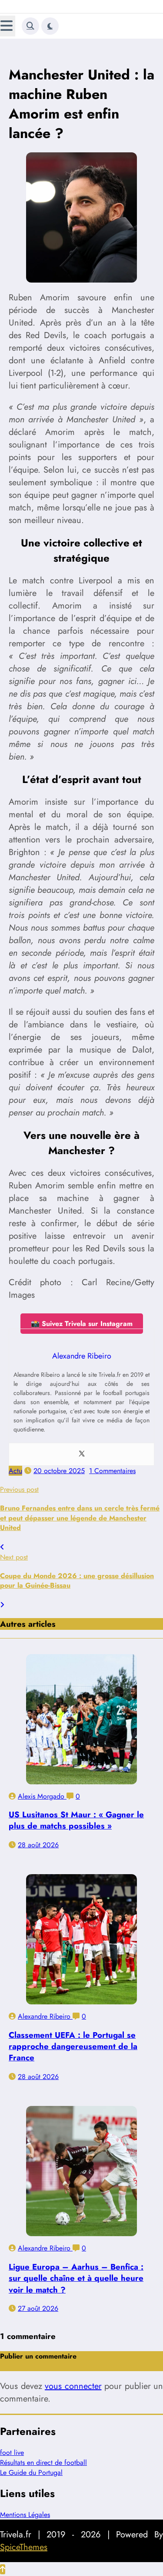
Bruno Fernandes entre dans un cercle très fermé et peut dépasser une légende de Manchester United (80, 1518)
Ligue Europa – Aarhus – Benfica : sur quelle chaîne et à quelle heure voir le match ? (76, 2278)
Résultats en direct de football (43, 2462)
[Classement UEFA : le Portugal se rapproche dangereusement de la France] (81, 1939)
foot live (12, 2453)
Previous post (19, 1489)
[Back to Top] (3, 2569)
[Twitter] (82, 1454)
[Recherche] (30, 26)
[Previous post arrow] (2, 1547)
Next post (14, 1557)
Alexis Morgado (42, 1796)
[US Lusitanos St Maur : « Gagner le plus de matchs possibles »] (81, 1719)
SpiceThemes (24, 2547)
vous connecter (73, 2386)
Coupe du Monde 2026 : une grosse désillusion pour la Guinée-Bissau (77, 1581)
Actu (15, 1471)
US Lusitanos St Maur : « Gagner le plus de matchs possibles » (76, 1820)
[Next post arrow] (2, 1605)
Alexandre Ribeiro (45, 2016)
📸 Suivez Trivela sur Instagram (82, 1324)
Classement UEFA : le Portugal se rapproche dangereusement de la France (73, 2046)
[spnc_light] (50, 26)
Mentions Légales (25, 2515)
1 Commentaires (112, 1471)
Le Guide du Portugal (31, 2472)
